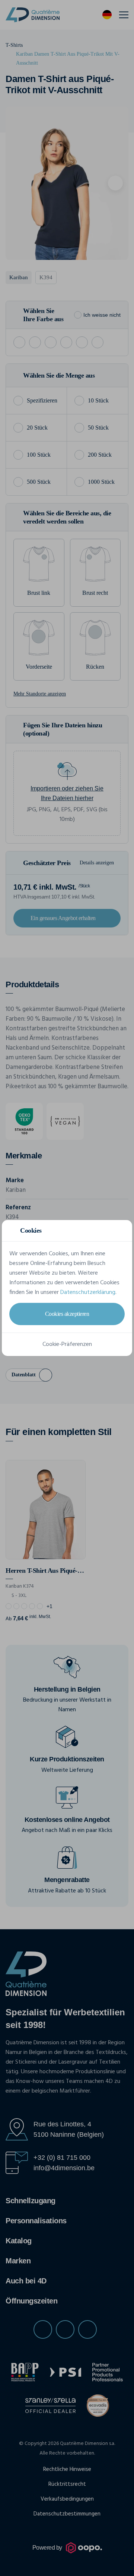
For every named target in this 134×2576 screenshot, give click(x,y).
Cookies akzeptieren (67, 1314)
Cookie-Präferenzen (67, 1344)
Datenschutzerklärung (88, 1292)
